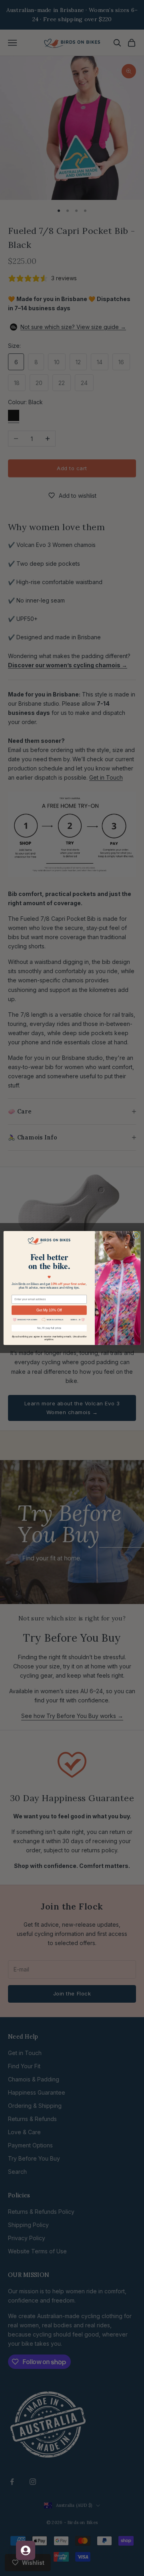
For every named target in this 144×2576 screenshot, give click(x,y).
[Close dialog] (136, 1236)
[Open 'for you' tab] (26, 2550)
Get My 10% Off (49, 1310)
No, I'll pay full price (49, 1328)
